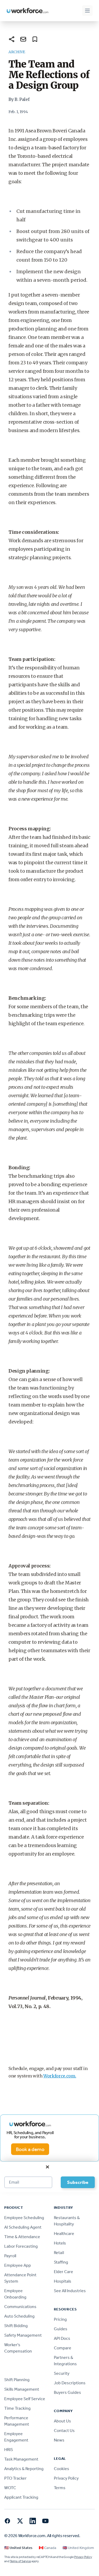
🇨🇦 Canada (48, 2548)
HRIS (9, 2450)
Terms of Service (20, 2561)
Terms (60, 2488)
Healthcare (64, 2234)
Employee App (18, 2265)
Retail (59, 2253)
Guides (61, 2329)
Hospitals (63, 2281)
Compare (63, 2348)
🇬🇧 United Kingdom (78, 2548)
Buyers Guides (67, 2392)
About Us (62, 2421)
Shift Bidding (16, 2326)
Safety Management (23, 2335)
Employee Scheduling (24, 2218)
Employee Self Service (25, 2399)
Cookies (62, 2469)
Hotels (60, 2243)
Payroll (10, 2256)
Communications (20, 2307)
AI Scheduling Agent (23, 2227)
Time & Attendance (22, 2237)
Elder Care (63, 2272)
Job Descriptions (70, 2383)
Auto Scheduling (19, 2316)
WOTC (10, 2488)
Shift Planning (17, 2380)
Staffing (61, 2262)
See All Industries (70, 2291)
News (59, 2440)
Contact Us (64, 2431)
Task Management (21, 2459)
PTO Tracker (15, 2478)
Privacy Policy (66, 2478)
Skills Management (22, 2389)
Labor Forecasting (21, 2246)
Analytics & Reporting (24, 2469)
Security (62, 2373)
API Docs (62, 2338)
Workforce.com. (60, 2076)
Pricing (60, 2319)
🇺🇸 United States (18, 2548)
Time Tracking (17, 2408)
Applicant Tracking (21, 2497)
